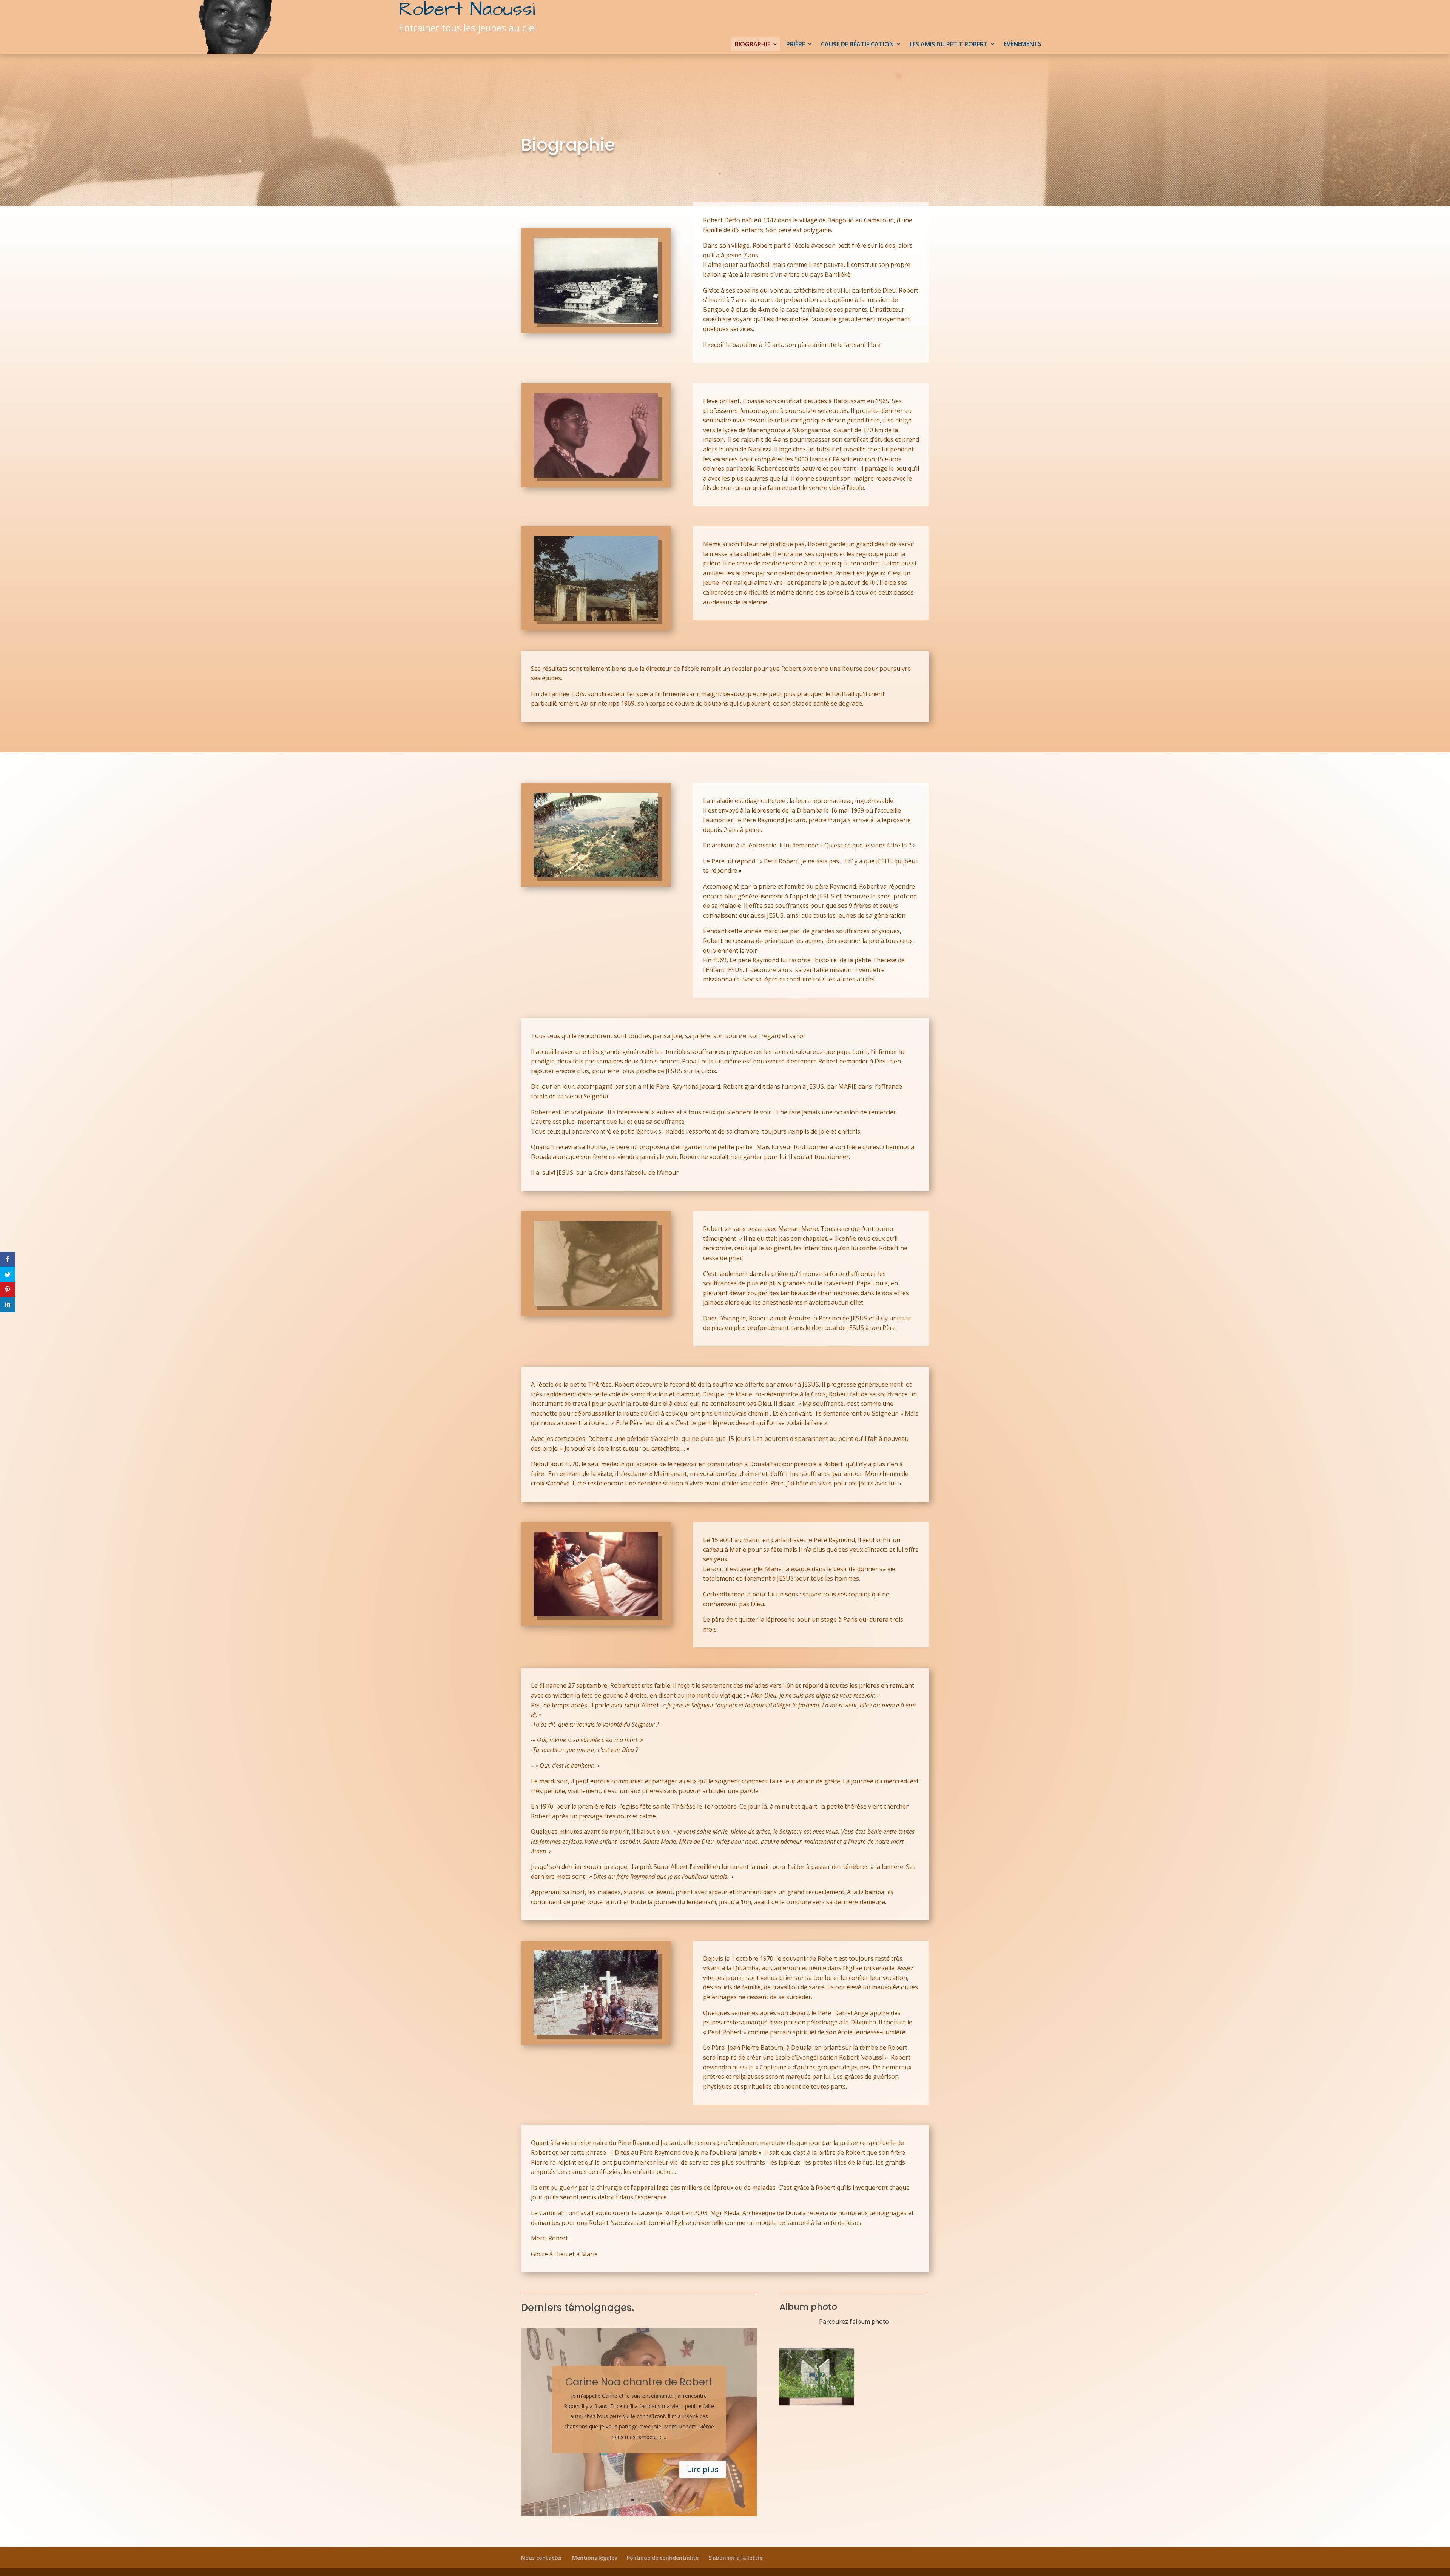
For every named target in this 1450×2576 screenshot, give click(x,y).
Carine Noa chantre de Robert (639, 2382)
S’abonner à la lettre (736, 2558)
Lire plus (703, 2469)
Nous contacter (542, 2558)
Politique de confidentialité (663, 2558)
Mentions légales (595, 2558)
